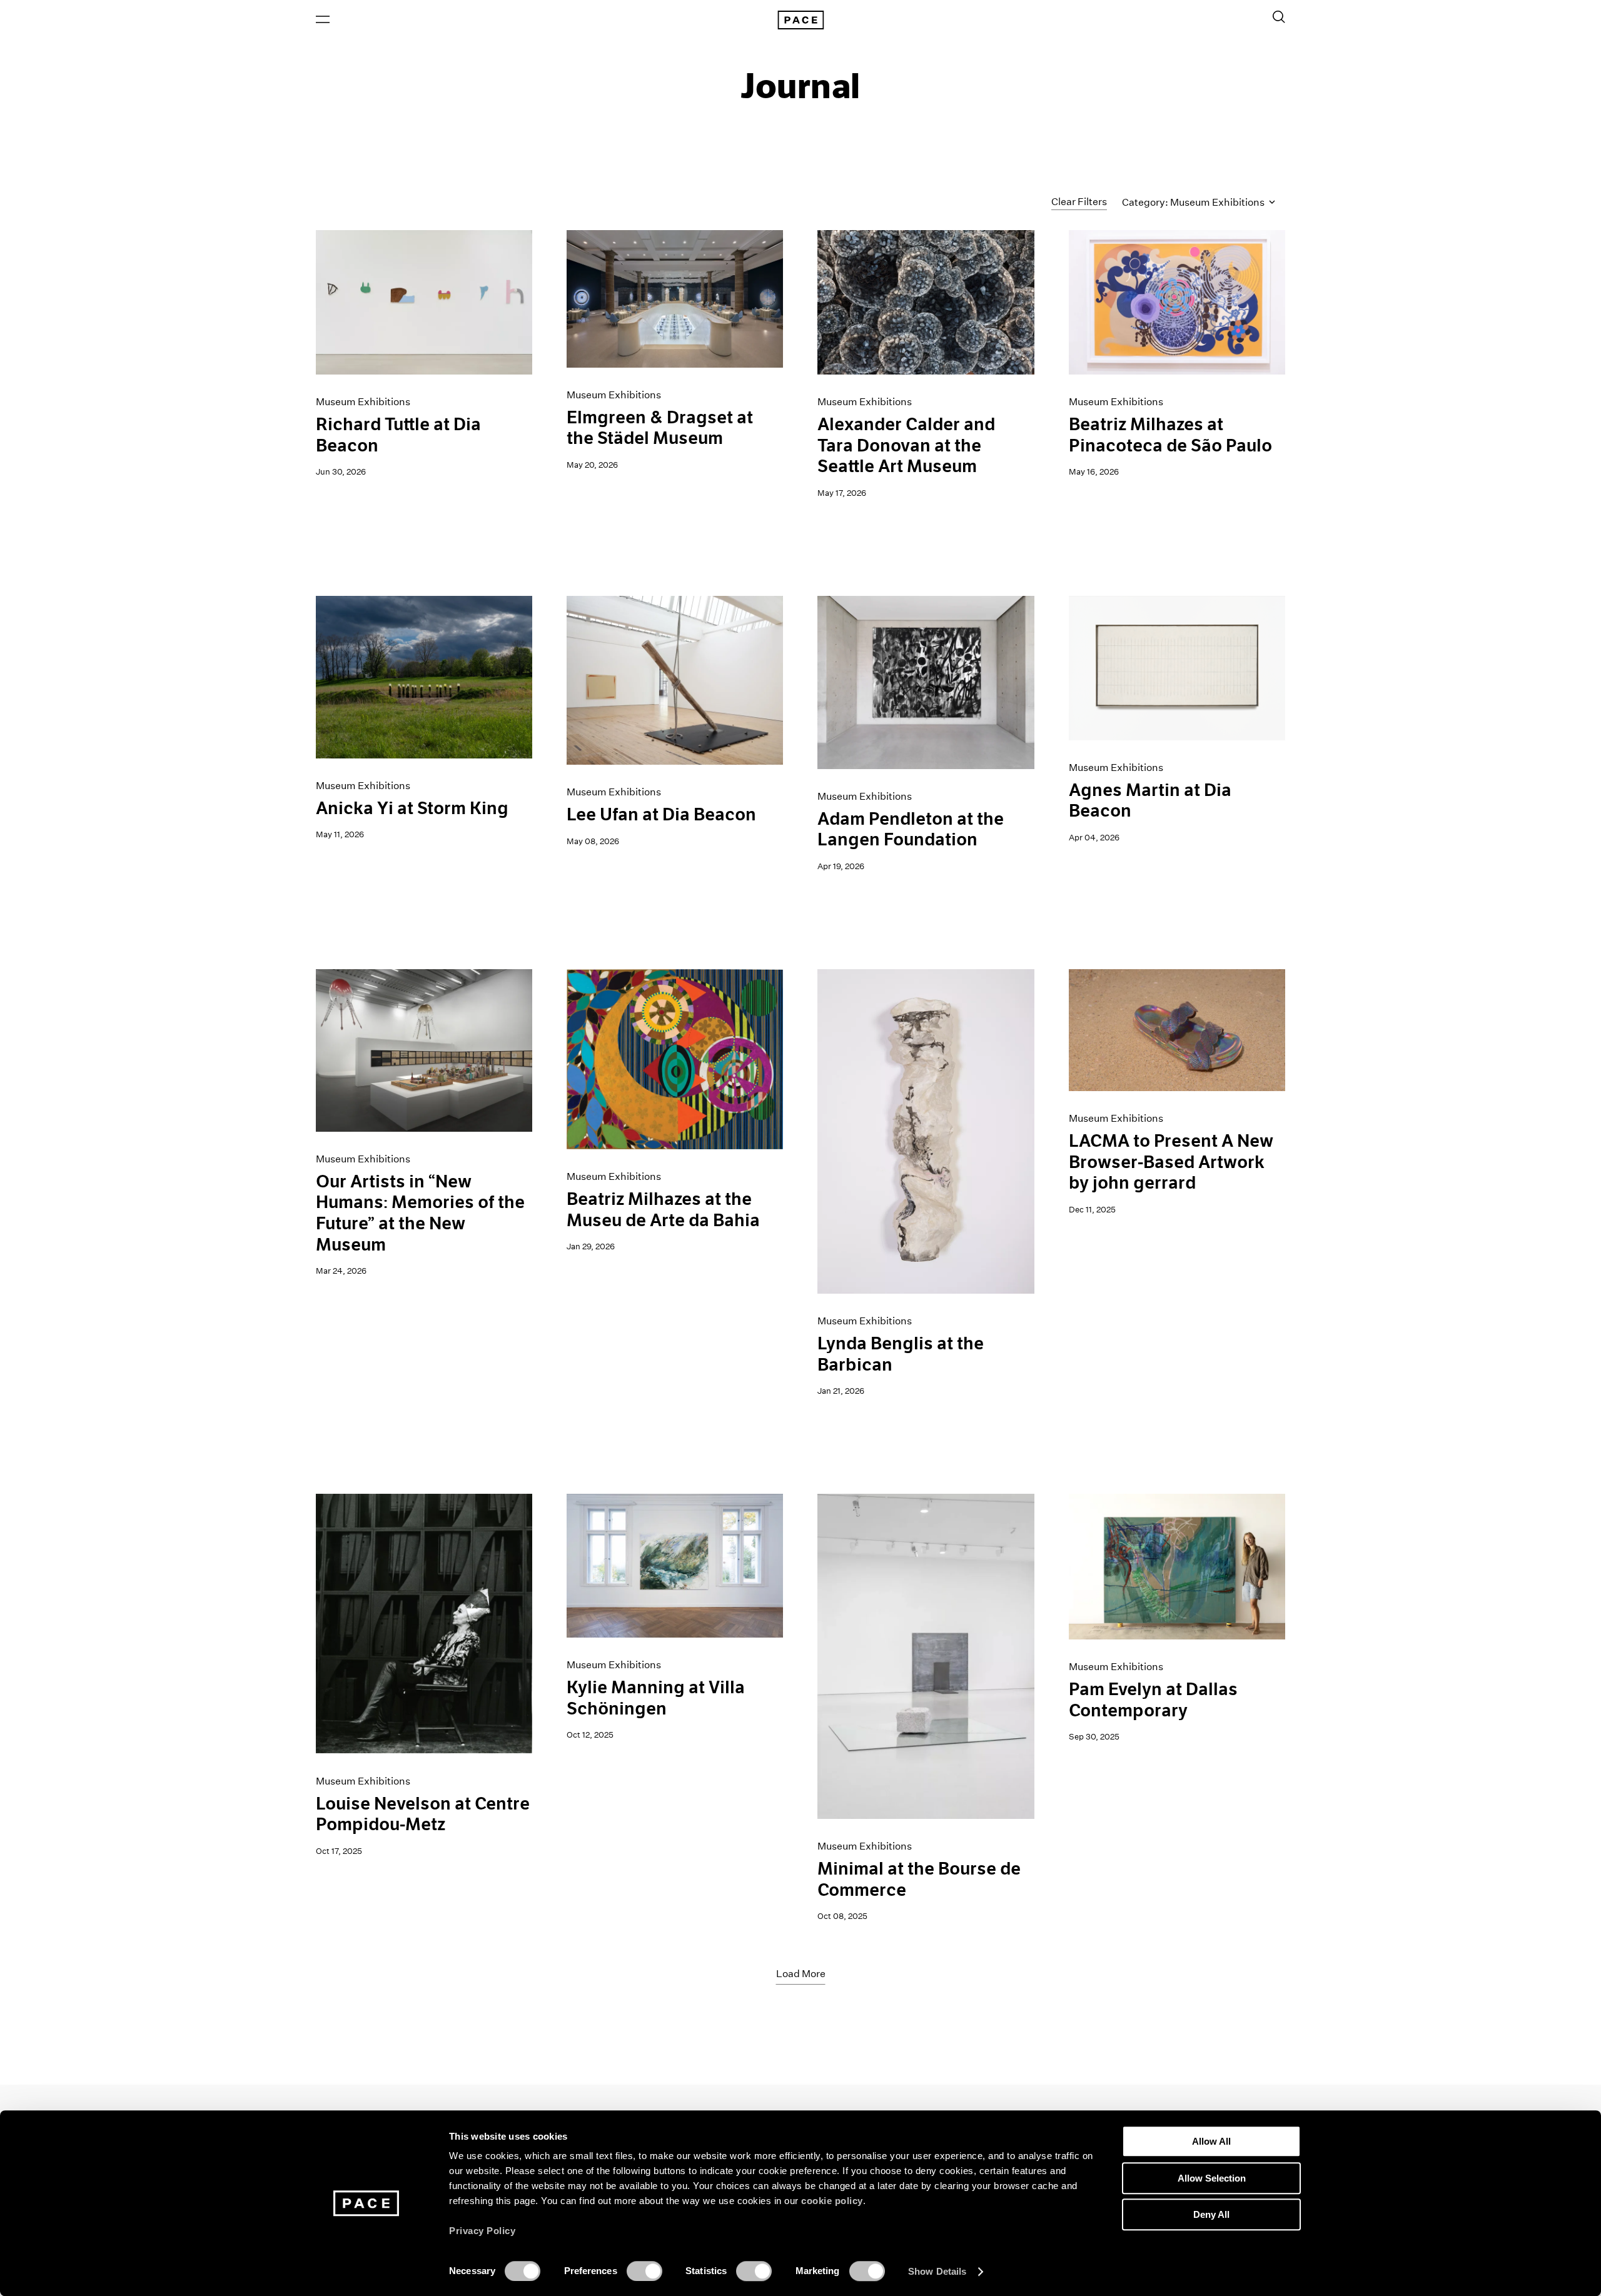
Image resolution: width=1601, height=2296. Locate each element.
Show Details (937, 2271)
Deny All (1211, 2214)
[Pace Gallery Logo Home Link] (800, 20)
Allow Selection (1212, 2178)
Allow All (1211, 2141)
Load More (801, 1974)
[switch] (644, 2271)
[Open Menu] (323, 19)
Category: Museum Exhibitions (1194, 202)
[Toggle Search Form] (1279, 17)
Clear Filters (1079, 202)
